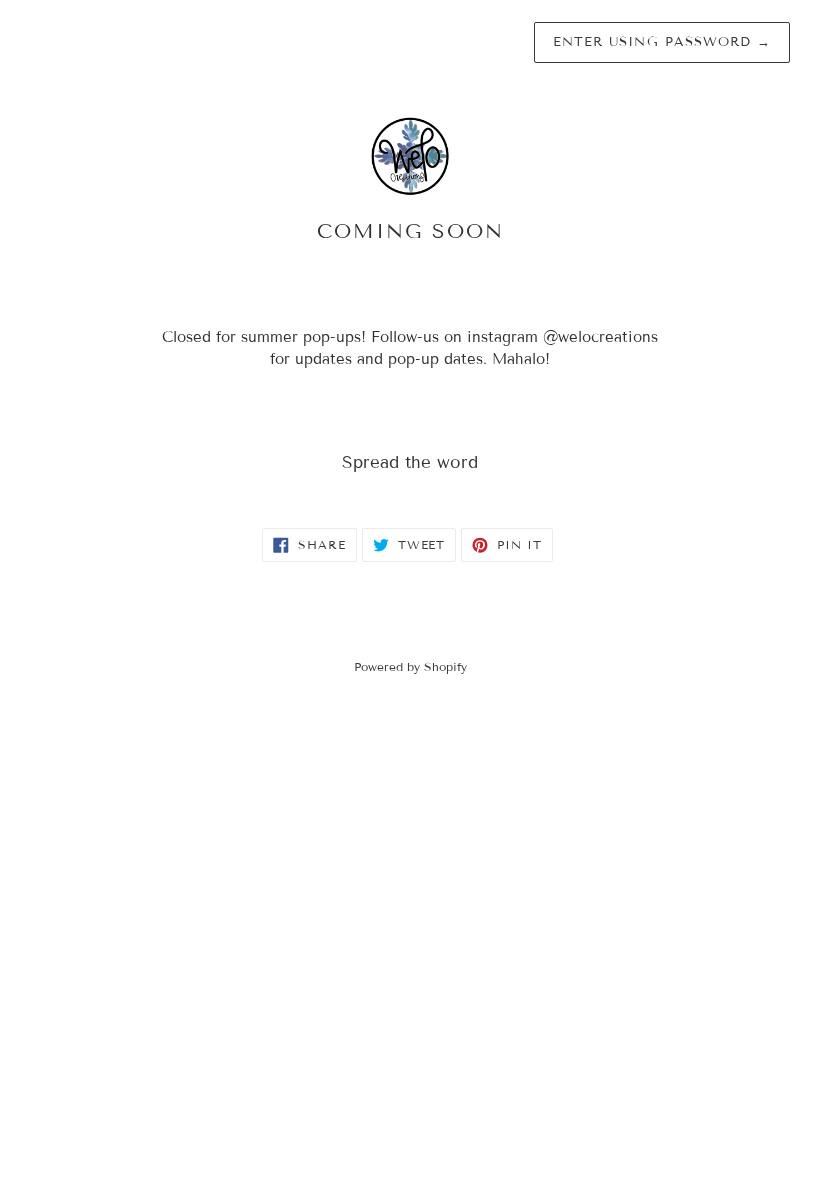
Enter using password (662, 42)
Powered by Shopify (410, 666)
